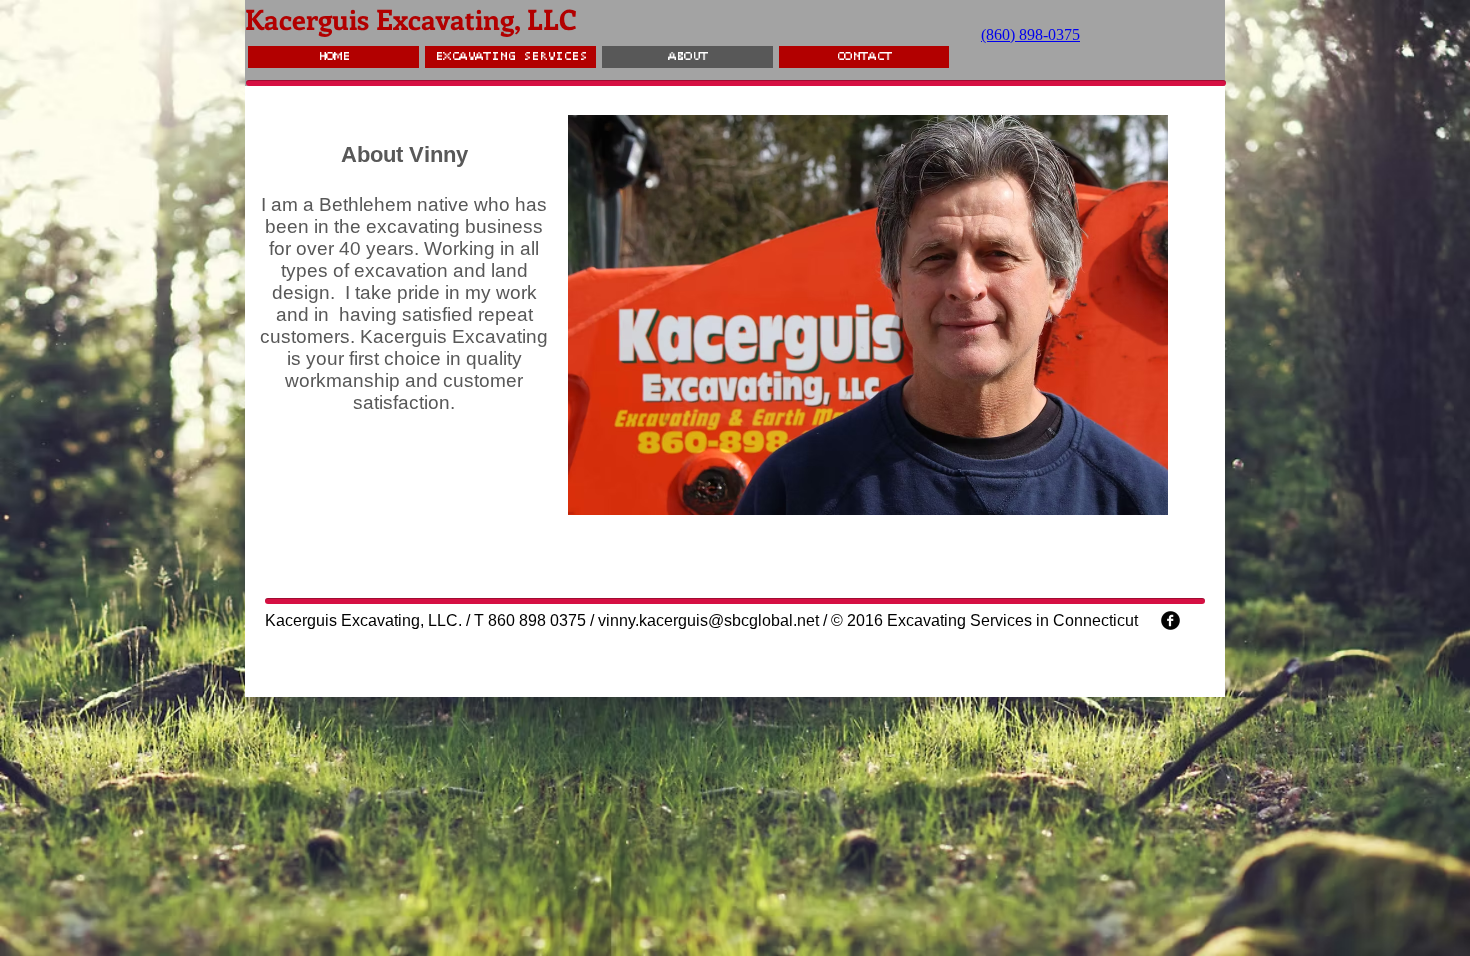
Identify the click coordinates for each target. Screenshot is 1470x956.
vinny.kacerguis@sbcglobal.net (708, 620)
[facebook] (1170, 620)
